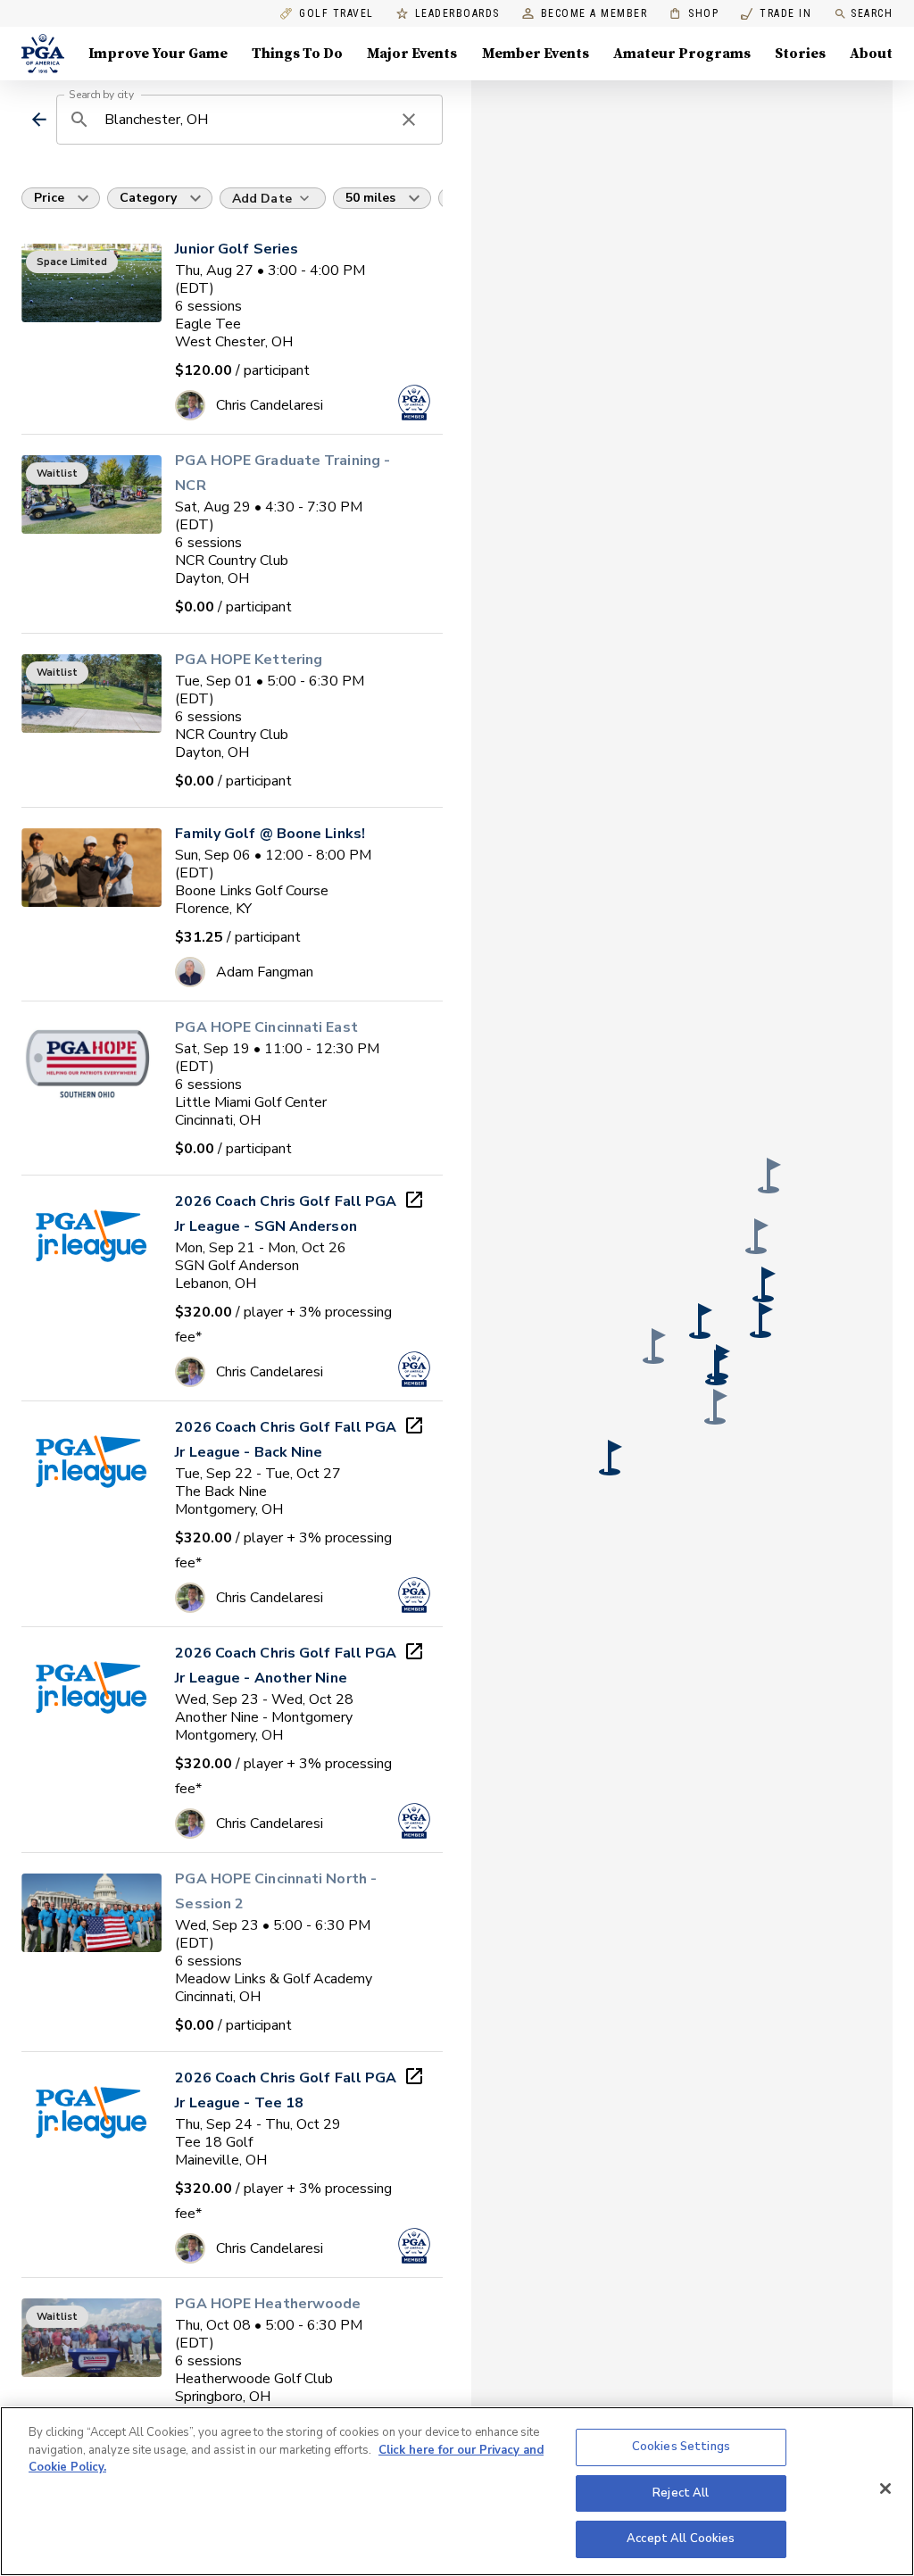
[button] (701, 1321)
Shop (694, 14)
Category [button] (148, 198)
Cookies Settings (681, 2447)
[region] (457, 2491)
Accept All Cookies (681, 2539)
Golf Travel (337, 14)
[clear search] (409, 120)
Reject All (681, 2493)
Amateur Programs (682, 54)
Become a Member (594, 14)
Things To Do (297, 54)
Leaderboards (457, 14)
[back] (39, 120)
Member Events (536, 54)
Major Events (412, 54)
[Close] (885, 2489)
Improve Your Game (158, 54)
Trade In (776, 14)
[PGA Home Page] (43, 54)
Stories (800, 54)
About (871, 54)
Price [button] (49, 198)
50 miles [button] (370, 198)
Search (872, 13)
